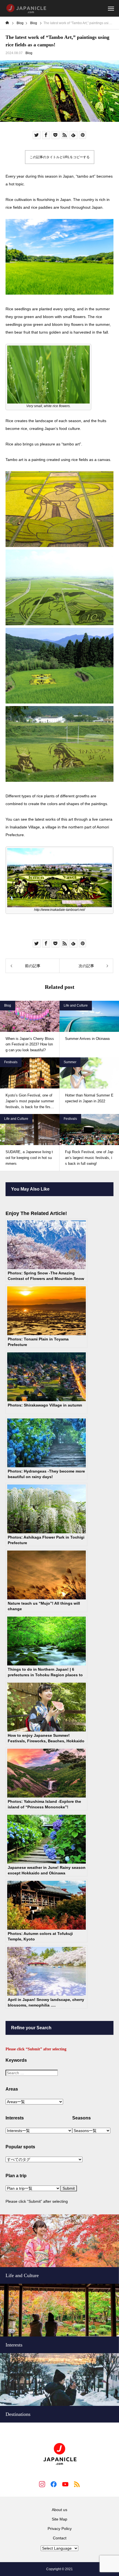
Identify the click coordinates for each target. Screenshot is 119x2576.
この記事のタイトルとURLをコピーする (60, 157)
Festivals (11, 1062)
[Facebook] (54, 2484)
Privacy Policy (60, 2529)
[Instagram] (42, 2484)
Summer (70, 1062)
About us (59, 2510)
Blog (29, 53)
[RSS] (77, 2484)
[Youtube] (65, 2484)
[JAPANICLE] (26, 8)
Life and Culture (76, 1005)
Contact (60, 2538)
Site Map (59, 2519)
